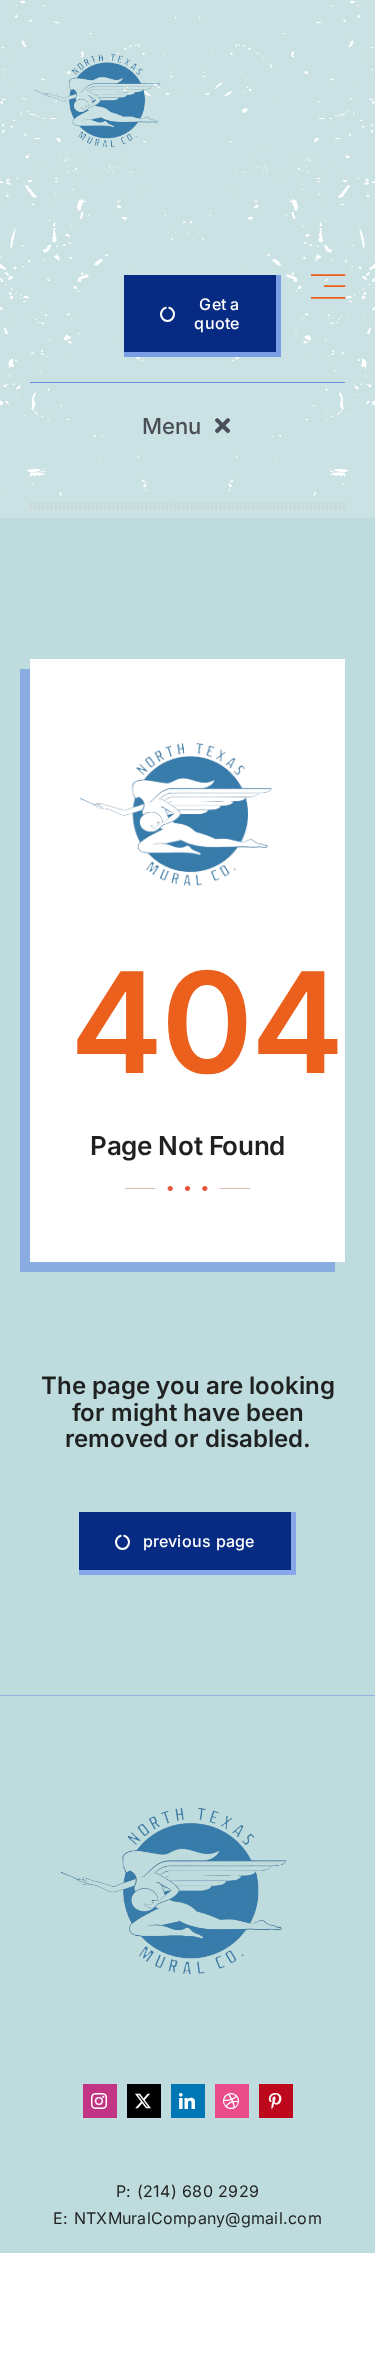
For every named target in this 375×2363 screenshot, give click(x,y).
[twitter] (144, 2101)
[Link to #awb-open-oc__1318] (328, 315)
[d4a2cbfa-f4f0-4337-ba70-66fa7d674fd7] (105, 33)
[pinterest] (276, 2101)
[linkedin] (188, 2101)
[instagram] (100, 2101)
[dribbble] (232, 2101)
